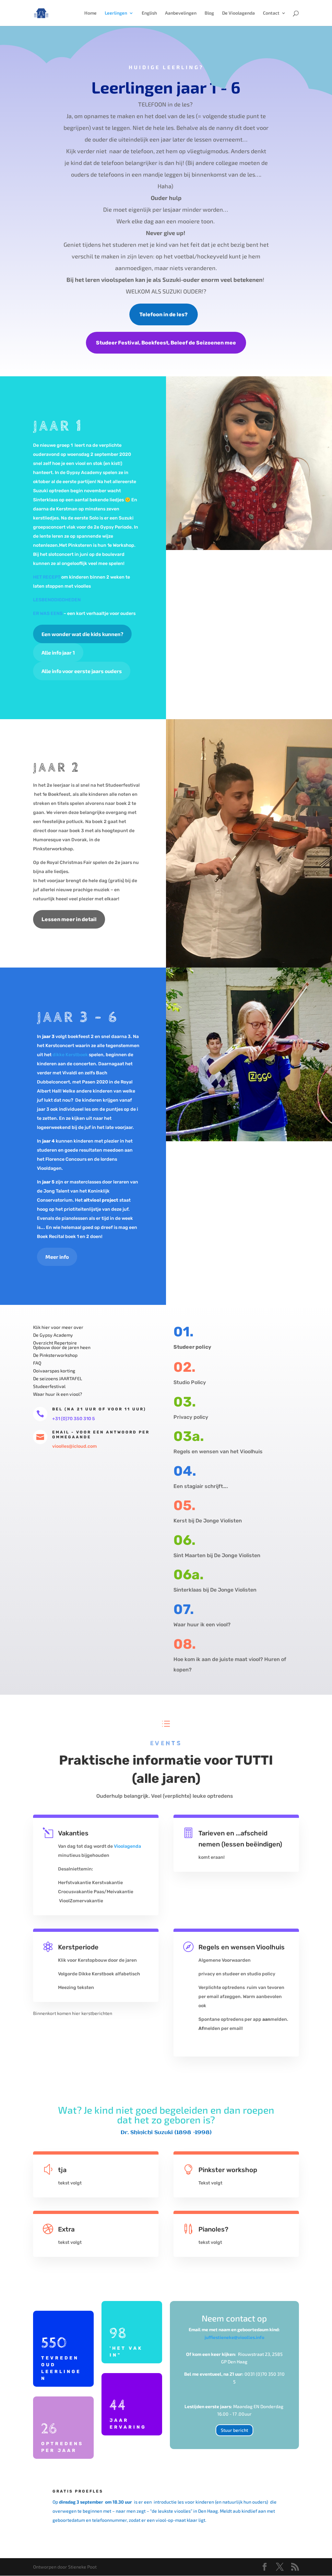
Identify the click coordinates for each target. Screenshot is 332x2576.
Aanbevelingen (181, 13)
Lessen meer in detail (69, 919)
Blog (209, 13)
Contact (271, 13)
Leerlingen (116, 13)
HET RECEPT (47, 577)
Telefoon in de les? (164, 314)
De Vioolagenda (238, 13)
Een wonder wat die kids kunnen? (82, 634)
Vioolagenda (127, 1846)
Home (90, 13)
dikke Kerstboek (70, 1055)
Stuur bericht (234, 2430)
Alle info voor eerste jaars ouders (82, 671)
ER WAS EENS (48, 613)
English (149, 13)
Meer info (57, 1257)
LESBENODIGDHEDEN (57, 600)
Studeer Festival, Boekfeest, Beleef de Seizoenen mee (166, 343)
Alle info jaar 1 (58, 652)
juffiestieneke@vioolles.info (234, 2337)
